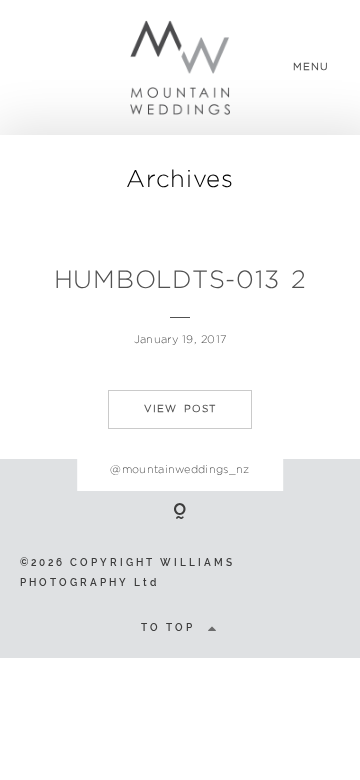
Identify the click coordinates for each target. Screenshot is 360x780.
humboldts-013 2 (180, 279)
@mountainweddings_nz (180, 469)
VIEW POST (180, 408)
